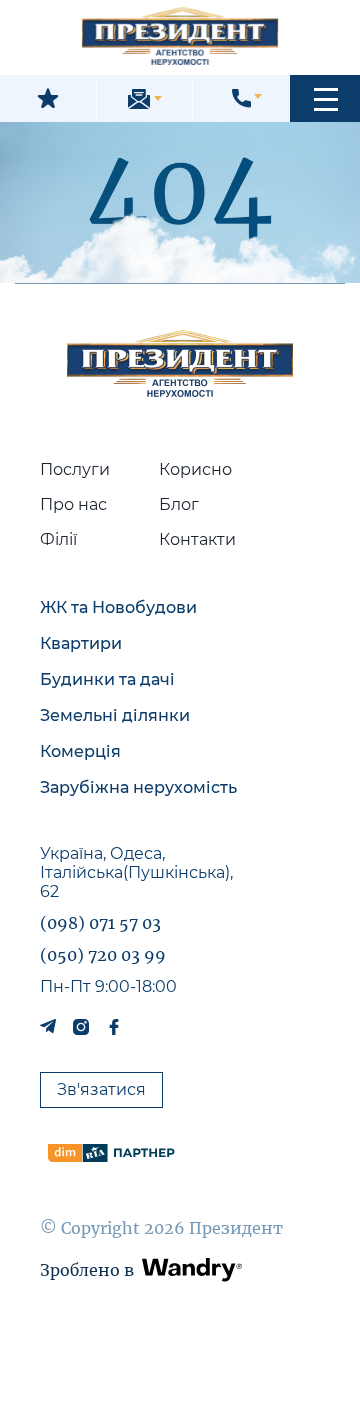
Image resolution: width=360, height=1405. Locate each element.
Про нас (73, 504)
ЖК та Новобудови (118, 607)
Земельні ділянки (115, 715)
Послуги (75, 469)
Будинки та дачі (107, 679)
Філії (58, 539)
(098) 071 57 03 (100, 923)
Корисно (195, 469)
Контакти (197, 539)
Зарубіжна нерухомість (138, 787)
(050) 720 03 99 (103, 955)
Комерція (80, 751)
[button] (325, 98)
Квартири (81, 643)
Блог (179, 504)
